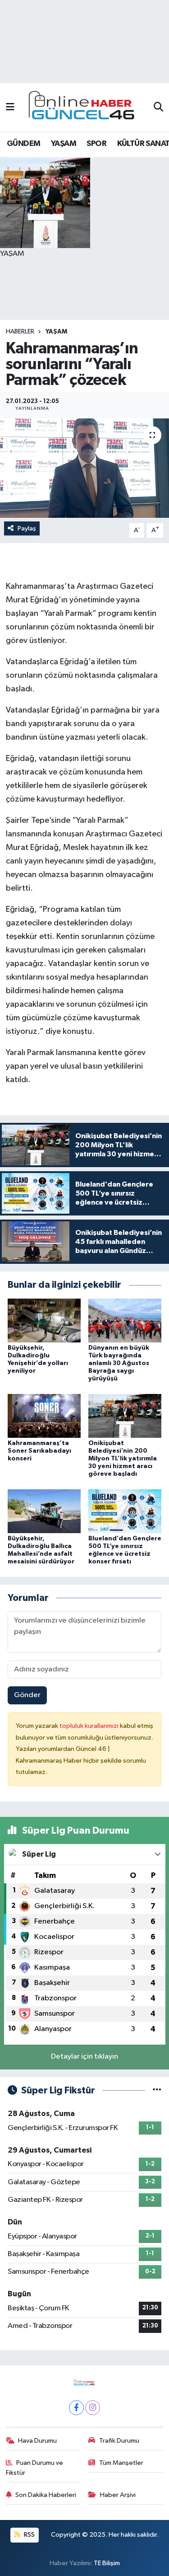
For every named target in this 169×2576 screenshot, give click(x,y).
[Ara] (158, 108)
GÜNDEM (23, 144)
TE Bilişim (107, 2563)
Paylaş (27, 528)
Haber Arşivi (118, 2495)
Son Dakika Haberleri (46, 2495)
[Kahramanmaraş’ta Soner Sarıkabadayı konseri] (44, 1416)
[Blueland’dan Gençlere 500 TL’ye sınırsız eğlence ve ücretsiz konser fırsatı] (125, 1511)
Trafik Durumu (119, 2441)
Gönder (27, 1695)
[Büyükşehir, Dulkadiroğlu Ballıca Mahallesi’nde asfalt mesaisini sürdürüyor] (44, 1511)
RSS (29, 2535)
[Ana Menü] (10, 107)
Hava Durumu (37, 2441)
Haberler (20, 332)
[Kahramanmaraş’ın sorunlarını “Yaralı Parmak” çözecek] (84, 468)
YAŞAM (64, 144)
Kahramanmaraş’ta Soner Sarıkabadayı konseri (39, 1451)
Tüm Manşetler (121, 2463)
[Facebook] (76, 2408)
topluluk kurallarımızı (90, 1726)
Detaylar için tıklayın (84, 2057)
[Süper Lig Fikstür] (157, 2090)
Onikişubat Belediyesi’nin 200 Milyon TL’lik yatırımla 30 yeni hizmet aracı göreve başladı (123, 1458)
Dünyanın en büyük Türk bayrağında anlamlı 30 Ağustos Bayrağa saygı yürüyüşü (119, 1363)
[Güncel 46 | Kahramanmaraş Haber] (84, 108)
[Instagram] (93, 2408)
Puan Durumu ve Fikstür (35, 2468)
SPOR (96, 144)
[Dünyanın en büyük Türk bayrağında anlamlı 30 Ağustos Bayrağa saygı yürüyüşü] (125, 1321)
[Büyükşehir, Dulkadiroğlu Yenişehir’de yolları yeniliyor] (44, 1321)
